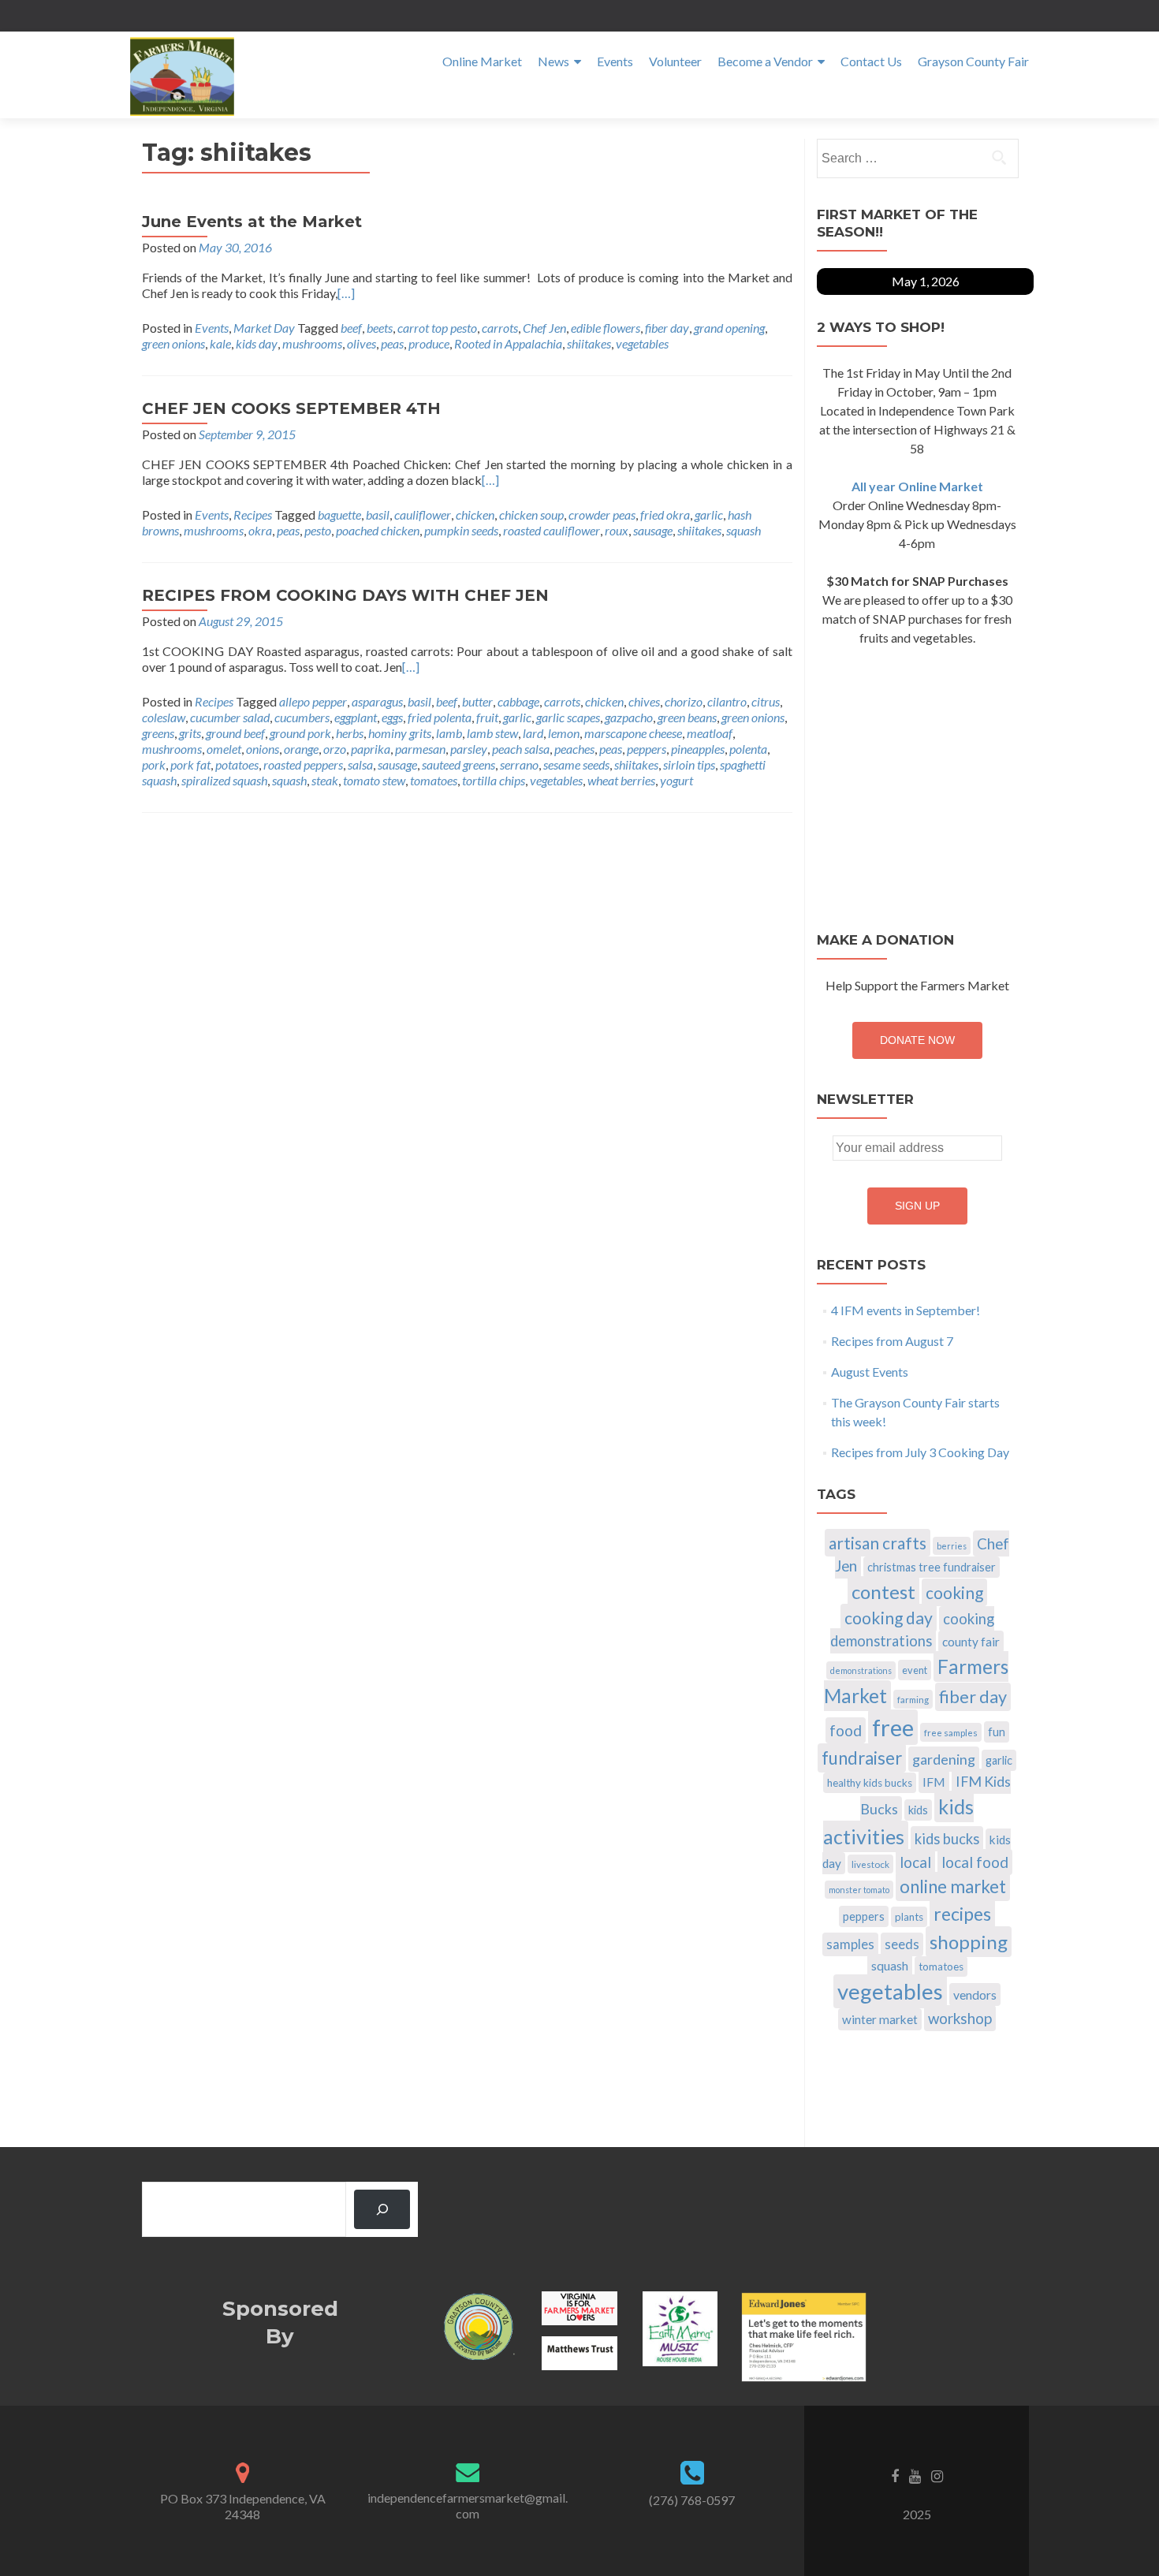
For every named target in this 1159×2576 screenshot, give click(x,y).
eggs (392, 717)
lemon (564, 733)
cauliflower (423, 514)
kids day (257, 343)
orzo (335, 749)
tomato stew (374, 780)
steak (325, 780)
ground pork (300, 733)
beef (351, 328)
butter (477, 701)
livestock (870, 1864)
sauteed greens (458, 764)
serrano (519, 764)
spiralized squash (224, 780)
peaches (574, 749)
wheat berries (621, 780)
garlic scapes (568, 717)
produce (429, 343)
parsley (469, 749)
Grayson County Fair (973, 61)
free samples (951, 1732)
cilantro (727, 701)
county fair (971, 1642)
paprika (371, 749)
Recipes (253, 514)
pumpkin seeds (461, 530)
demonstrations (861, 1670)
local (915, 1862)
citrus (766, 701)
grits (190, 733)
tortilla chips (494, 780)
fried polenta (440, 717)
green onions (173, 343)
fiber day (667, 328)
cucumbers (302, 717)
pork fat (190, 764)
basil (378, 514)
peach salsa (521, 749)
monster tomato (859, 1890)
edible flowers (606, 328)
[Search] (382, 2209)
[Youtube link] (915, 2474)
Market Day (264, 328)
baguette (339, 514)
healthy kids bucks (870, 1783)
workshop (960, 2018)
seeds (902, 1944)
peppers (647, 749)
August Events (870, 1372)
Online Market (482, 61)
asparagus (377, 701)
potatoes (237, 764)
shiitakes (589, 343)
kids (918, 1810)
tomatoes (434, 780)
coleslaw (164, 717)
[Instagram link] (937, 2474)
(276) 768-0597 (692, 2500)
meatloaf (710, 733)
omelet (224, 749)
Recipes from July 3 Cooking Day (920, 1452)
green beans (687, 717)
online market (953, 1886)
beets (380, 328)
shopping (969, 1942)
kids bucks (947, 1839)
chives (644, 701)
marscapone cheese (633, 733)
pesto (318, 530)
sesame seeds (576, 764)
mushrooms (312, 343)
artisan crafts (878, 1543)
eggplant (356, 717)
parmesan (420, 749)
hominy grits (400, 733)
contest (883, 1592)
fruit (487, 717)
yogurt (676, 780)
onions (263, 749)
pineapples (698, 749)
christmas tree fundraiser (932, 1567)
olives (361, 343)
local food (975, 1862)
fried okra (665, 514)
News (553, 61)
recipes (962, 1914)
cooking (954, 1592)
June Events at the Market (252, 222)
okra (260, 530)
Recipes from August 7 (892, 1341)
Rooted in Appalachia (508, 343)
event (915, 1670)
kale (220, 343)
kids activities (898, 1821)
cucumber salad (230, 717)
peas (392, 343)
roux (617, 530)
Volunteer (675, 61)
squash (743, 530)
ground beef (235, 733)
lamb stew (492, 733)
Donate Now (917, 1040)
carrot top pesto (437, 328)
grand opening (729, 328)
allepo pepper (313, 701)
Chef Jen (544, 328)
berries (952, 1546)
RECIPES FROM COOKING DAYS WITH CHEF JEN (345, 595)
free (893, 1727)
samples (850, 1944)
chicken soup (531, 514)
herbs (350, 733)
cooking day (889, 1618)
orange (301, 749)
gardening (944, 1759)
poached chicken (378, 530)
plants (909, 1917)
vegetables (642, 343)
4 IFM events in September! (906, 1310)
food (846, 1730)
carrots (500, 328)
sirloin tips (689, 764)
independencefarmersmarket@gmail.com (468, 2505)
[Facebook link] (895, 2474)
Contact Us (871, 61)
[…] (346, 293)
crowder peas (602, 514)
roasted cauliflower (552, 530)
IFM (934, 1782)
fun (997, 1732)
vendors (975, 1994)
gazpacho (629, 717)
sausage (653, 530)
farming (913, 1699)
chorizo (684, 701)
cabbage (518, 701)
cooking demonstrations (912, 1630)
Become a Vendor (765, 61)
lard (533, 733)
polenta (748, 749)
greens (158, 733)
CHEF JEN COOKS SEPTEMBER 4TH (291, 408)
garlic (709, 514)
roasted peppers (303, 764)
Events (615, 61)
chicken (475, 514)
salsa (360, 764)
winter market (880, 2019)
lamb (449, 733)
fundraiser (862, 1758)
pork (154, 764)
